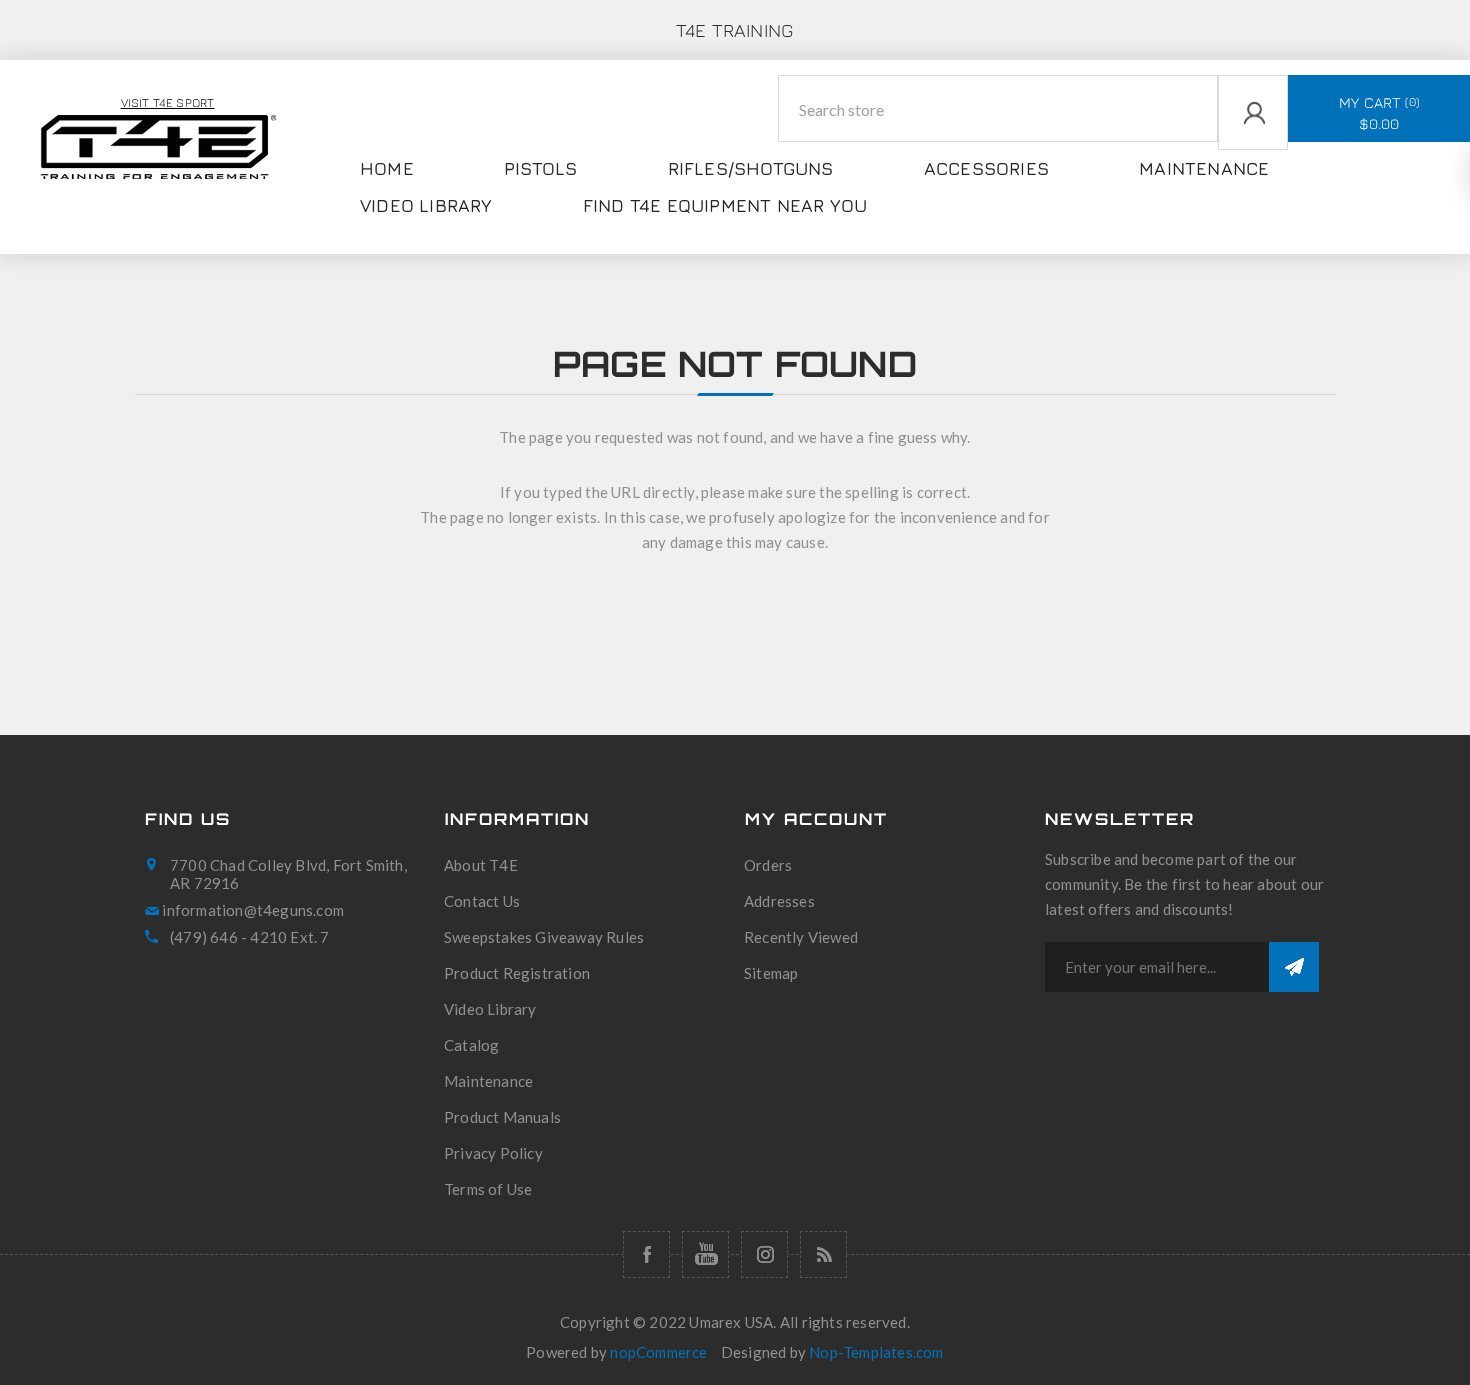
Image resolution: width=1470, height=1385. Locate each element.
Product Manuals (502, 1117)
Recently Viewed (801, 937)
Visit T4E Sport (168, 102)
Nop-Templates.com (876, 1352)
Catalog (471, 1045)
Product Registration (517, 973)
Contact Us (482, 901)
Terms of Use (488, 1189)
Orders (768, 865)
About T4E (481, 865)
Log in (1222, 162)
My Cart (1377, 113)
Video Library (490, 1009)
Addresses (779, 901)
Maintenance (488, 1081)
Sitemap (771, 973)
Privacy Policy (493, 1153)
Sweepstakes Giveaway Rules (544, 937)
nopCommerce (658, 1352)
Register (1229, 201)
